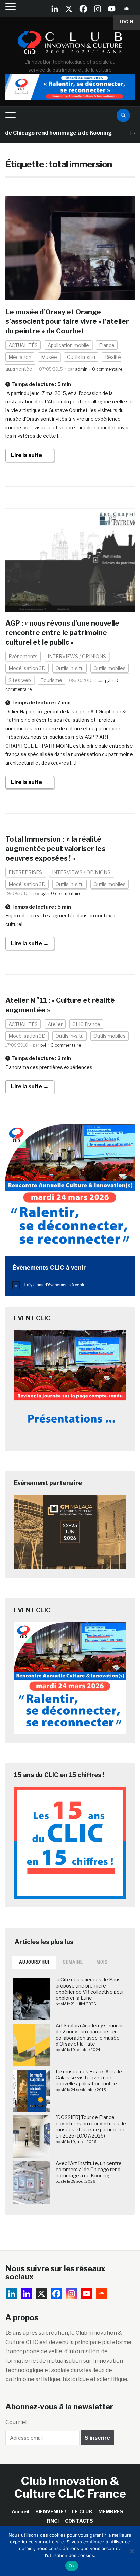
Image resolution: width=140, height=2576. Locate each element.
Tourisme (51, 680)
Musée (49, 357)
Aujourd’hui (34, 1962)
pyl (108, 680)
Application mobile (68, 345)
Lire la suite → (30, 455)
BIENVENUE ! (51, 2512)
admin (81, 369)
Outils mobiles (110, 668)
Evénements (23, 656)
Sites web (20, 680)
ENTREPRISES (25, 872)
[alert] (70, 1285)
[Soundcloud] (126, 9)
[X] (69, 9)
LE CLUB (82, 2512)
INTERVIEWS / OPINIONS (77, 656)
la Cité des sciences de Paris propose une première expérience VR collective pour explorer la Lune (90, 1989)
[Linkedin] (27, 2294)
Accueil (20, 2512)
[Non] (132, 2551)
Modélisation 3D (27, 668)
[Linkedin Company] (55, 9)
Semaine (73, 1962)
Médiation (20, 357)
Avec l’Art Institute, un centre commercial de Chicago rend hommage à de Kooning (89, 2169)
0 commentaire (107, 369)
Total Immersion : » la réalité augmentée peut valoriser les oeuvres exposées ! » (55, 849)
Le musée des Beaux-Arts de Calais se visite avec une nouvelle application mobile (89, 2078)
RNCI (53, 2521)
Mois (102, 1962)
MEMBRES (111, 2512)
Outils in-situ (81, 357)
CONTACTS (79, 2521)
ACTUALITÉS (23, 345)
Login (126, 22)
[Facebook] (83, 9)
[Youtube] (112, 9)
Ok (72, 2566)
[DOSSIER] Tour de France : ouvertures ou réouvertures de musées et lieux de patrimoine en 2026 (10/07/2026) (91, 2127)
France (107, 345)
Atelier (55, 1024)
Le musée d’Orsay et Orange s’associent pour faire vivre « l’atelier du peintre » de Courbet (67, 321)
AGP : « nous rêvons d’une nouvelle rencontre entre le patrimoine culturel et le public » (62, 633)
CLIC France (86, 1024)
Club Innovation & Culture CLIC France (70, 2487)
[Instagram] (98, 9)
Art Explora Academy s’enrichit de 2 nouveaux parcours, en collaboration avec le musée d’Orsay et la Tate (90, 2035)
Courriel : (17, 2422)
